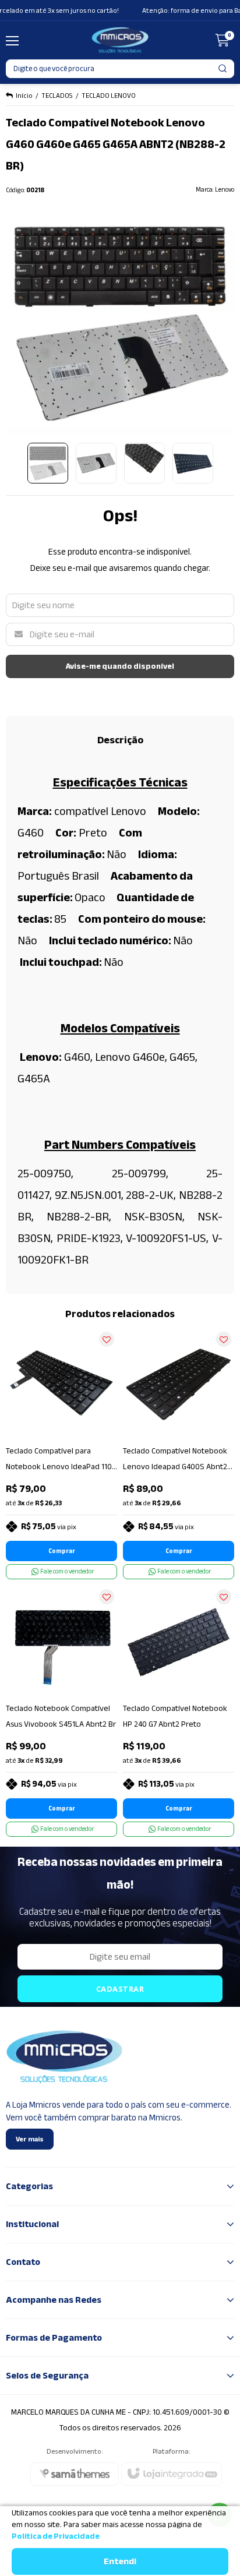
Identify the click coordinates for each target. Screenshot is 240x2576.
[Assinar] (120, 1989)
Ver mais (30, 2139)
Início (24, 96)
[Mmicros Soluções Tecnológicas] (120, 40)
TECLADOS (57, 96)
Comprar (62, 1551)
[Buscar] (223, 69)
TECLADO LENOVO (109, 96)
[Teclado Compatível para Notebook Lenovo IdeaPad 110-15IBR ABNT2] (61, 1454)
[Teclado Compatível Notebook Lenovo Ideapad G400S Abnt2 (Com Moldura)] (179, 1454)
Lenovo (225, 190)
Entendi (120, 2561)
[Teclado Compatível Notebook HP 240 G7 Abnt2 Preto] (179, 1712)
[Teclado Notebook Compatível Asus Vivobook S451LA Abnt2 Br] (61, 1712)
